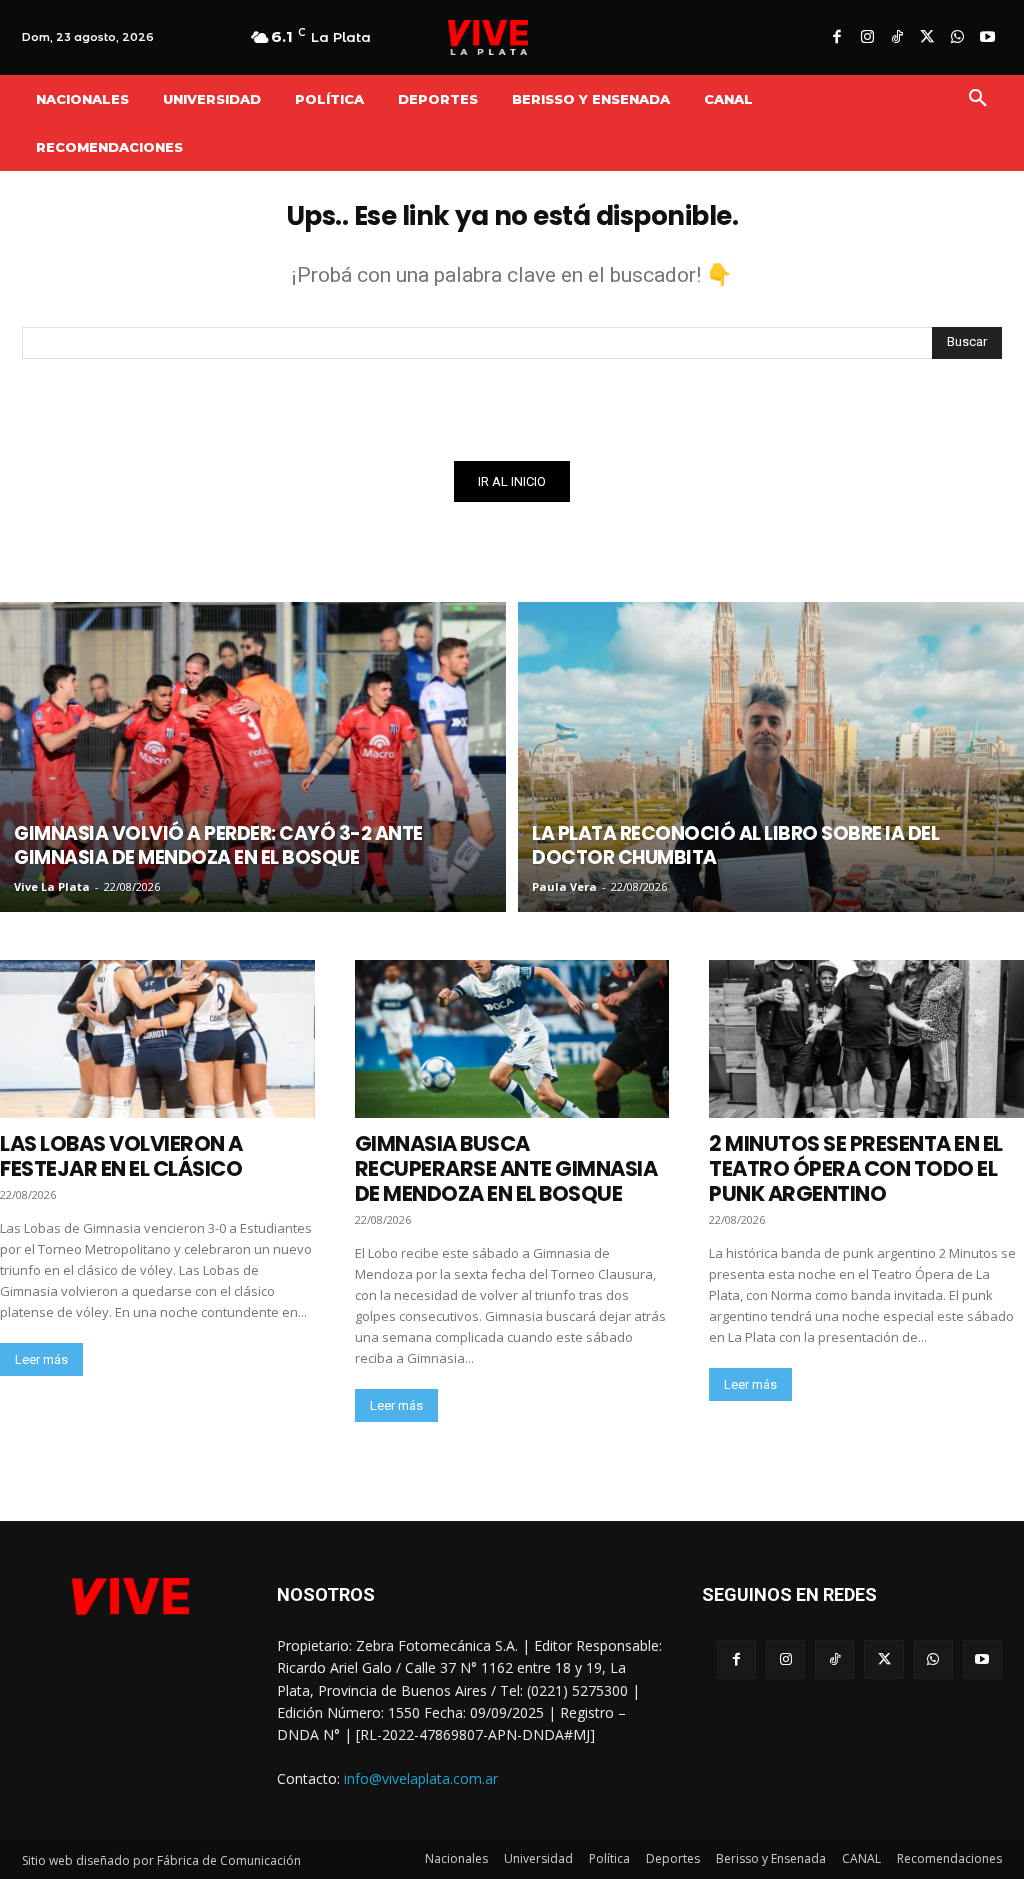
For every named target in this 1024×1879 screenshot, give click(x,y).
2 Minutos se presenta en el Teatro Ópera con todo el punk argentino (856, 1168)
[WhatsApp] (957, 38)
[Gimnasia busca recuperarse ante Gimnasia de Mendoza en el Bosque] (512, 1038)
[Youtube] (987, 38)
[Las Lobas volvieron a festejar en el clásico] (157, 1038)
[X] (927, 38)
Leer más (41, 1359)
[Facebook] (837, 38)
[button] (978, 99)
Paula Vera (564, 886)
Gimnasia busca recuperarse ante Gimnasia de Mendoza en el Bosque (506, 1168)
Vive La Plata (52, 886)
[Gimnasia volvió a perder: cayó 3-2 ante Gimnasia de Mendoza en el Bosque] (253, 757)
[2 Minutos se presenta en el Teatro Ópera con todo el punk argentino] (866, 1038)
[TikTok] (897, 38)
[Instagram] (867, 38)
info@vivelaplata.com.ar (421, 1778)
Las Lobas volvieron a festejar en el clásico (121, 1156)
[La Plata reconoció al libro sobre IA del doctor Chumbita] (771, 757)
